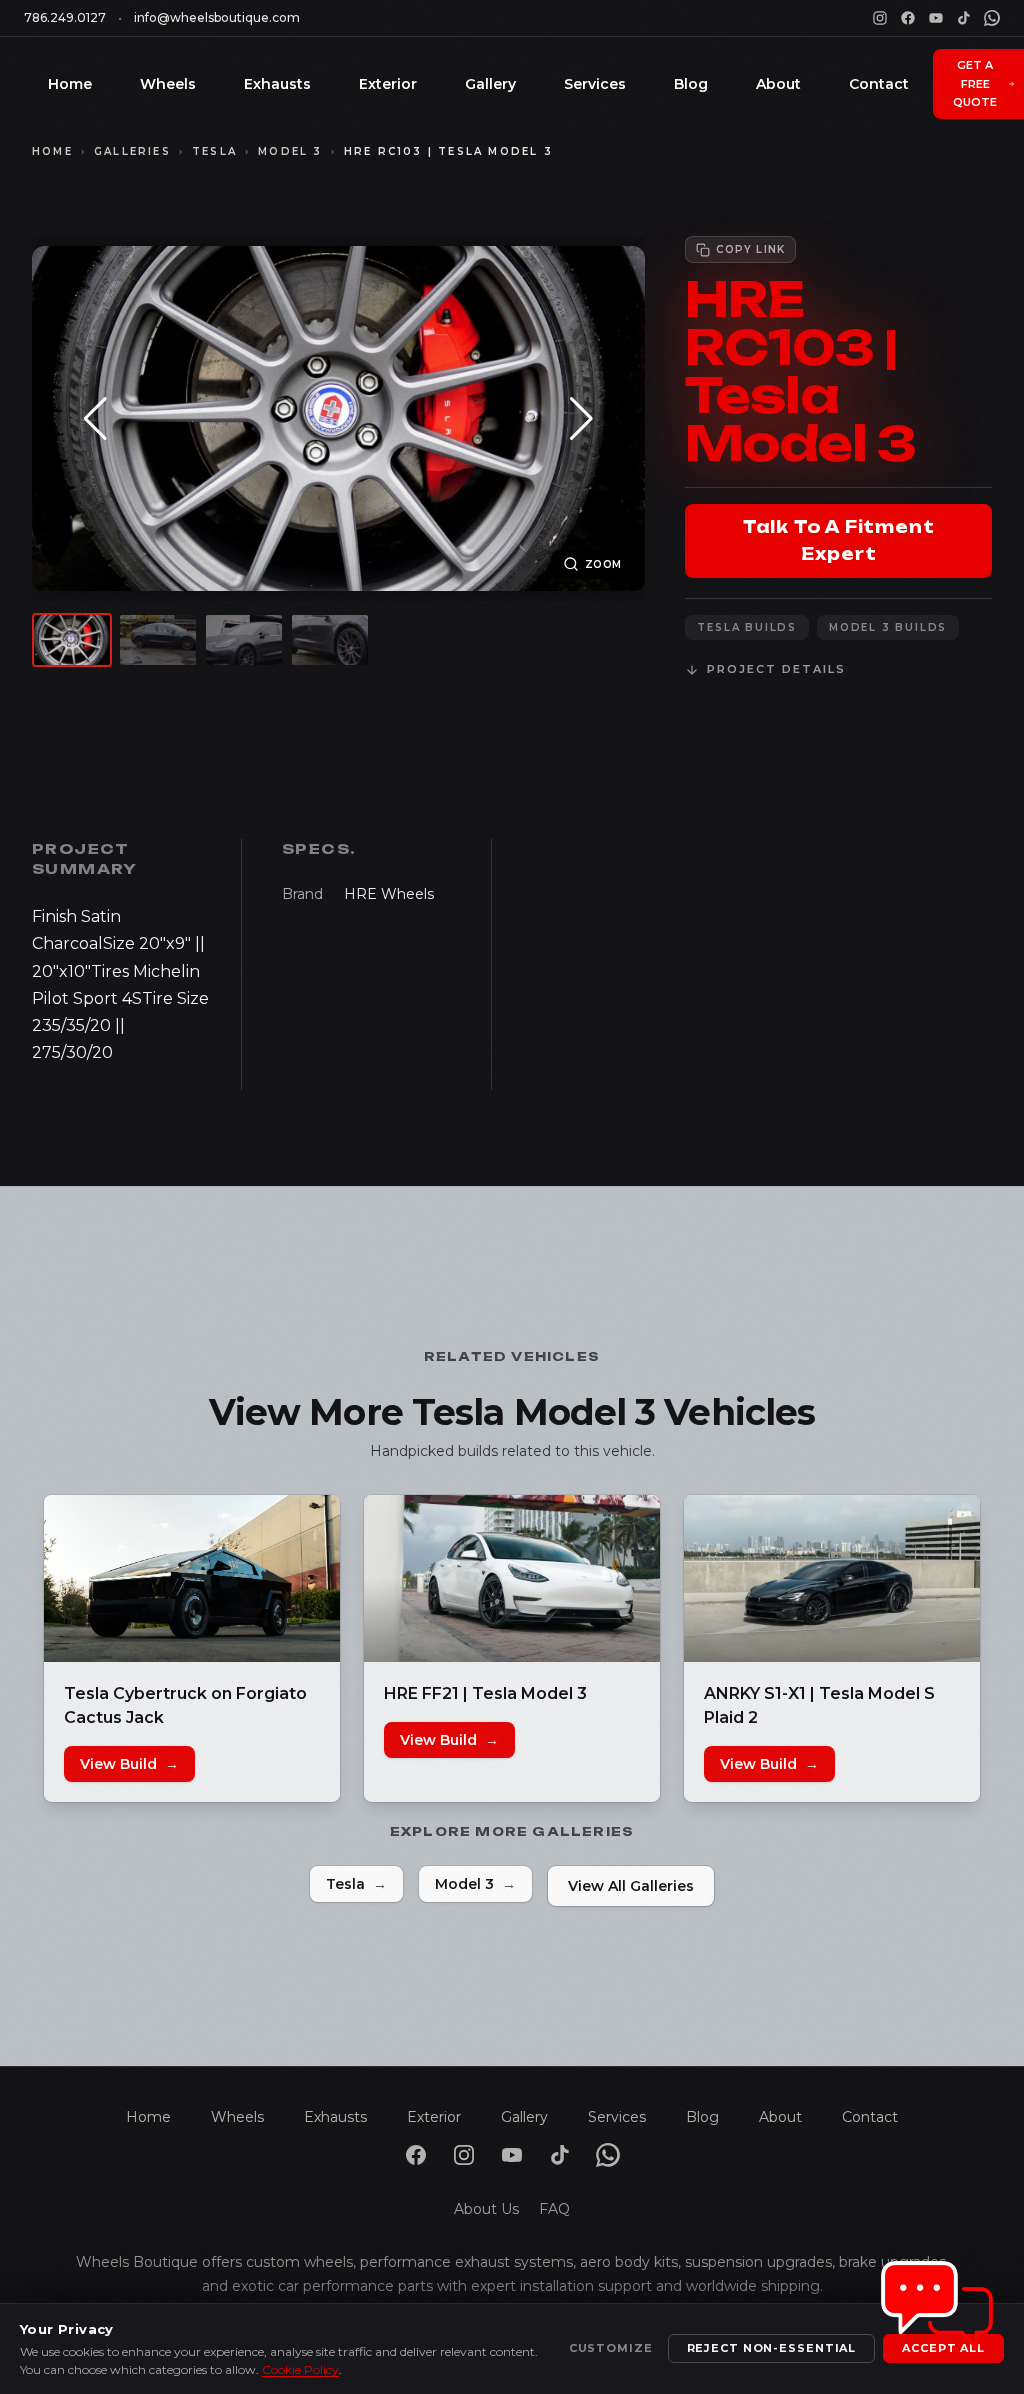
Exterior (388, 84)
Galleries (132, 151)
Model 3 (290, 151)
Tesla (214, 151)
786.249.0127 (65, 17)
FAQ (554, 2209)
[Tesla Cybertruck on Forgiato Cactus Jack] (192, 1578)
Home (70, 84)
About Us (486, 2209)
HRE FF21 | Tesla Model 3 (485, 1693)
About (778, 84)
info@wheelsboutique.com (217, 17)
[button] (95, 419)
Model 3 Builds (888, 627)
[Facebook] (908, 18)
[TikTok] (964, 18)
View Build (129, 1764)
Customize (611, 2348)
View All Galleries (631, 1886)
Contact (879, 84)
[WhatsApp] (992, 18)
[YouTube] (936, 18)
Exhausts (277, 84)
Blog (691, 84)
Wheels (168, 84)
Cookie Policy (300, 2369)
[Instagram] (880, 18)
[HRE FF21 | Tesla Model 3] (512, 1578)
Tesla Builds (747, 627)
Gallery (490, 84)
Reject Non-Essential (772, 2348)
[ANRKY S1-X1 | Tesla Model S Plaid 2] (832, 1578)
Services (595, 84)
